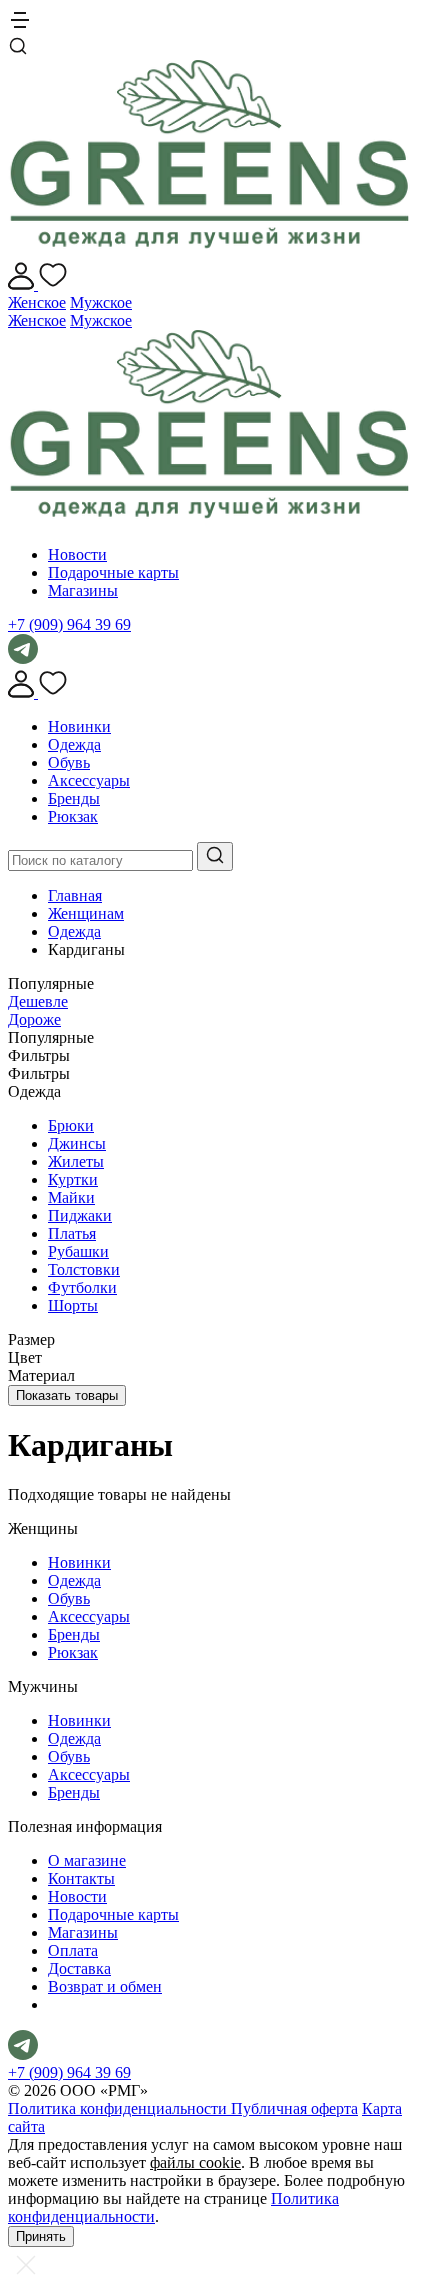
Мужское (101, 302)
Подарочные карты (113, 572)
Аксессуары (89, 780)
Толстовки (84, 1269)
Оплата (73, 1950)
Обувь (69, 762)
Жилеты (76, 1161)
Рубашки (78, 1251)
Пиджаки (80, 1215)
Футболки (82, 1287)
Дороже (34, 1019)
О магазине (87, 1860)
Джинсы (77, 1143)
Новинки (79, 726)
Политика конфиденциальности (119, 2108)
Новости (77, 554)
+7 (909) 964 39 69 (69, 624)
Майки (71, 1197)
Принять (41, 2236)
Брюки (71, 1125)
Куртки (73, 1179)
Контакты (81, 1878)
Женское (37, 302)
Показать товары (67, 1395)
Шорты (73, 1305)
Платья (72, 1233)
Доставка (79, 1968)
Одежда (74, 744)
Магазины (83, 590)
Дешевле (38, 1001)
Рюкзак (73, 816)
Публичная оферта (294, 2108)
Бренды (74, 798)
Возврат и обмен (105, 1986)
